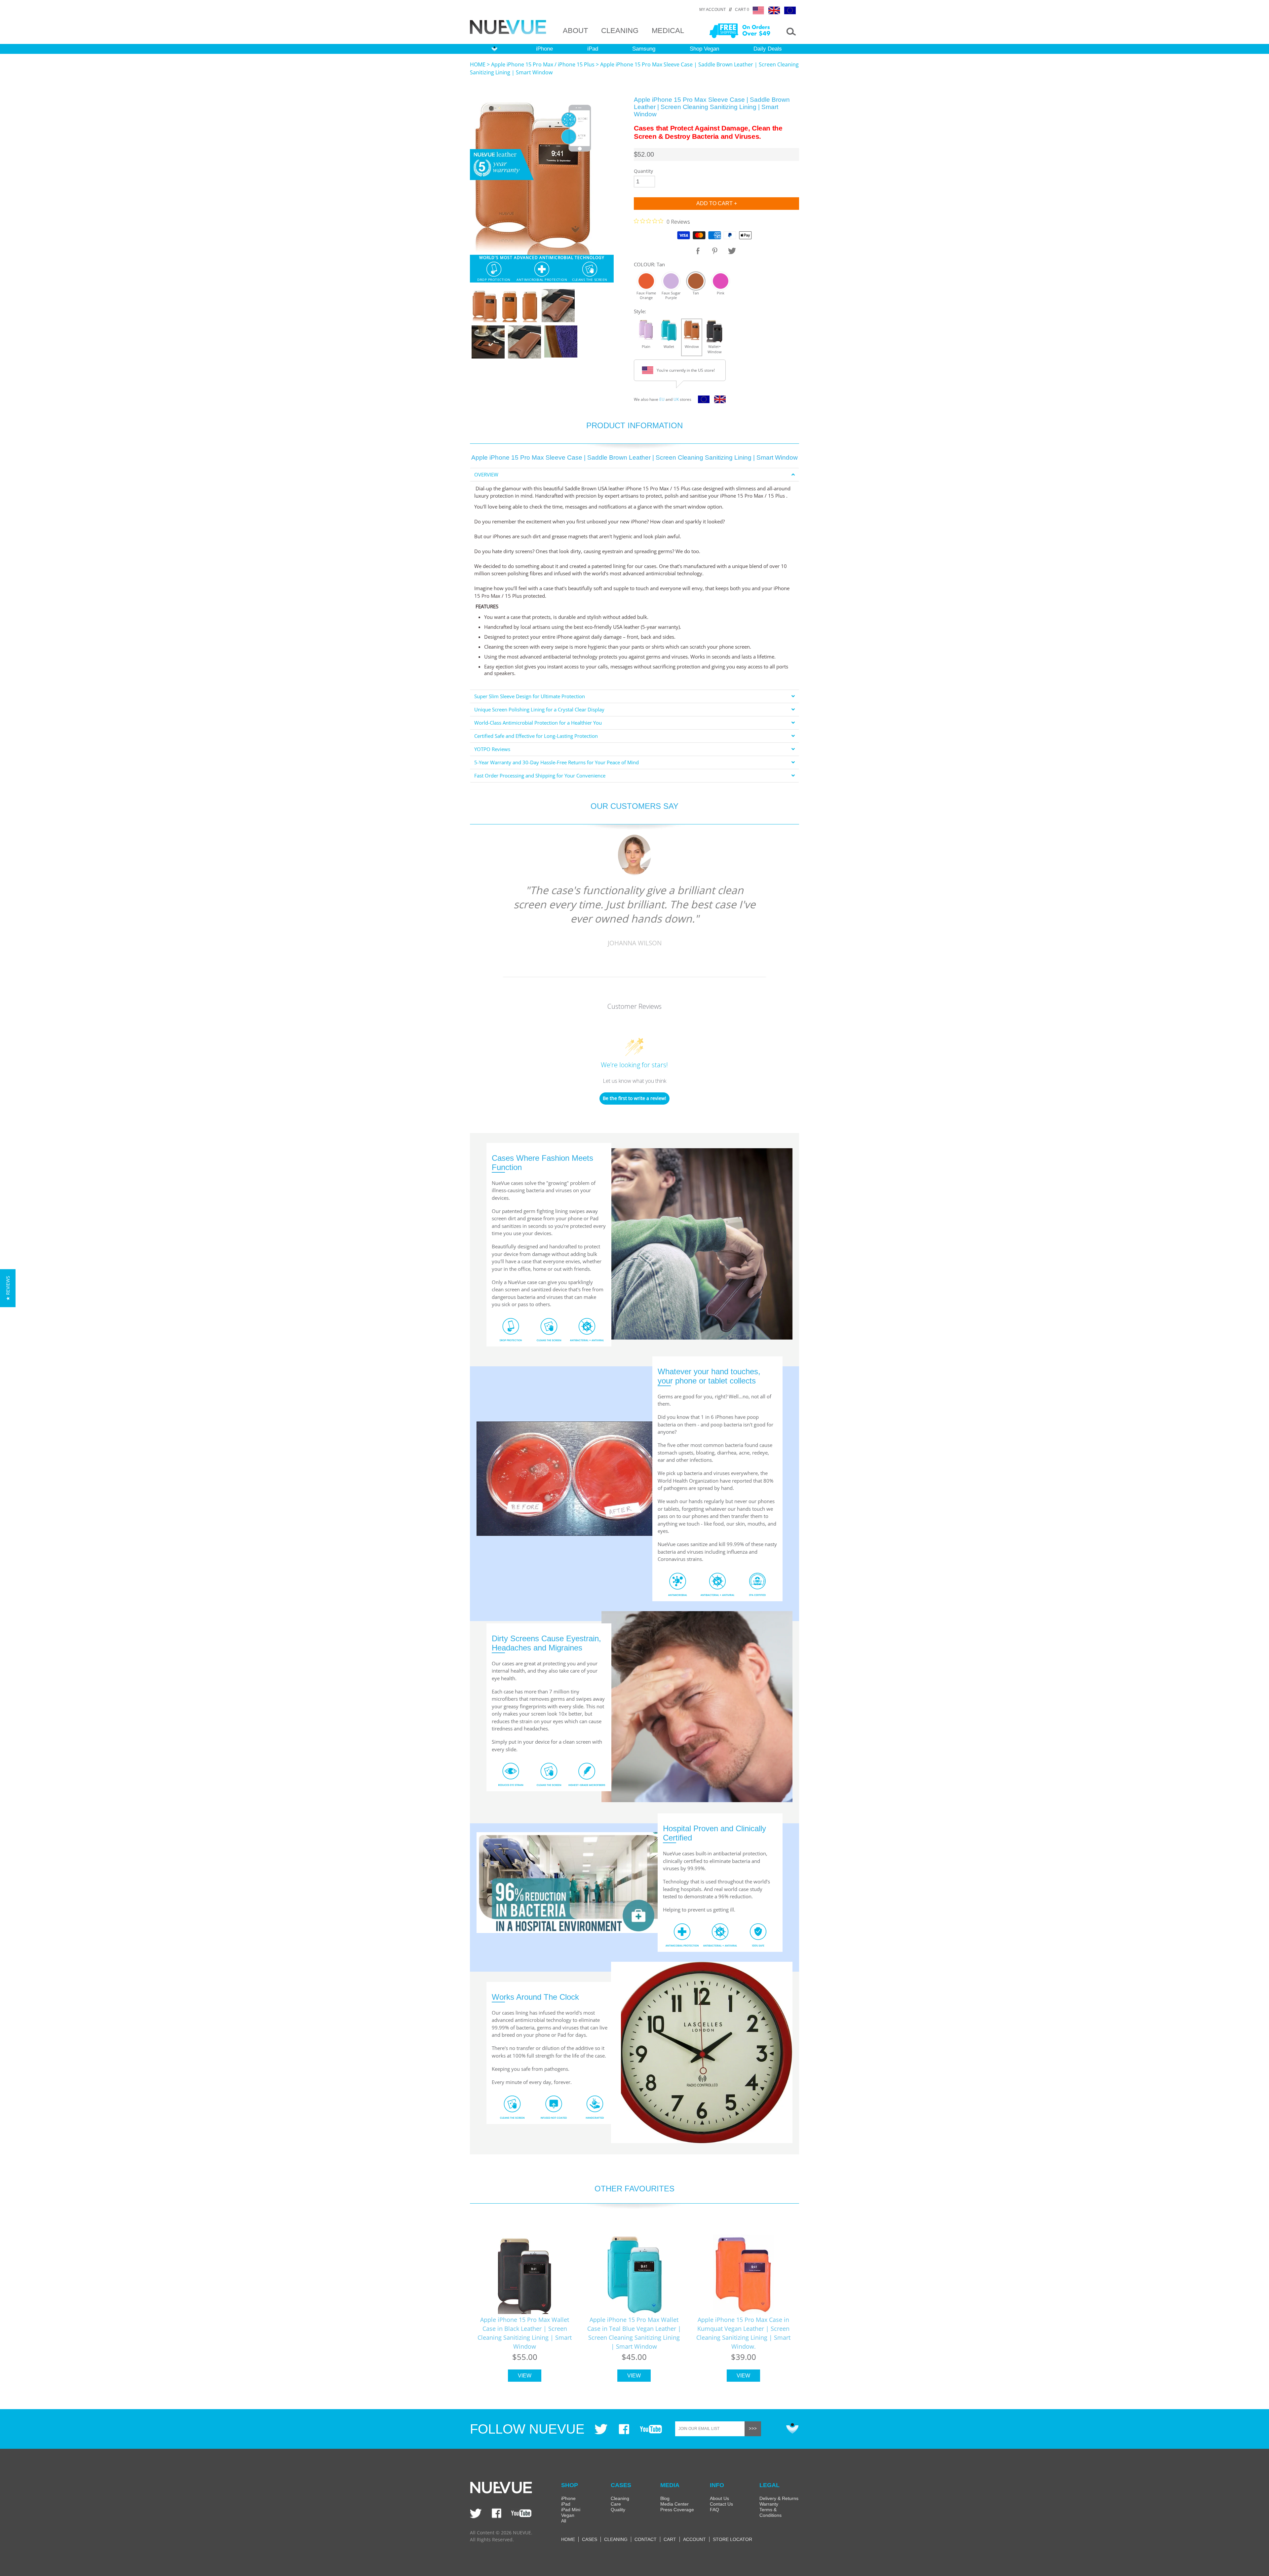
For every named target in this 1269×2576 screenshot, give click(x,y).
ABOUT (575, 31)
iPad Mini (571, 2510)
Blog (665, 2498)
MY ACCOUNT (712, 10)
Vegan (568, 2515)
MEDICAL (668, 31)
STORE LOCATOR (732, 2539)
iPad (593, 49)
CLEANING (620, 31)
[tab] (634, 475)
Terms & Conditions (770, 2512)
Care (616, 2504)
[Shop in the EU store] (702, 401)
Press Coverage (677, 2510)
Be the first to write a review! (634, 1098)
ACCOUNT (694, 2539)
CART (670, 2539)
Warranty (769, 2504)
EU (662, 399)
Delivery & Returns (779, 2498)
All (564, 2521)
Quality (618, 2510)
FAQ (714, 2510)
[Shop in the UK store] (718, 401)
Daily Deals (768, 49)
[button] (8, 1288)
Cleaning (620, 2498)
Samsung (644, 49)
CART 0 (742, 10)
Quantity (643, 171)
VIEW (525, 2376)
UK (676, 399)
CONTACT (646, 2539)
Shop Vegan (704, 49)
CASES (590, 2539)
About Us (719, 2498)
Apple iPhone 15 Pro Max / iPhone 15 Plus (543, 64)
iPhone (544, 49)
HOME (478, 64)
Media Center (674, 2504)
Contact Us (721, 2504)
